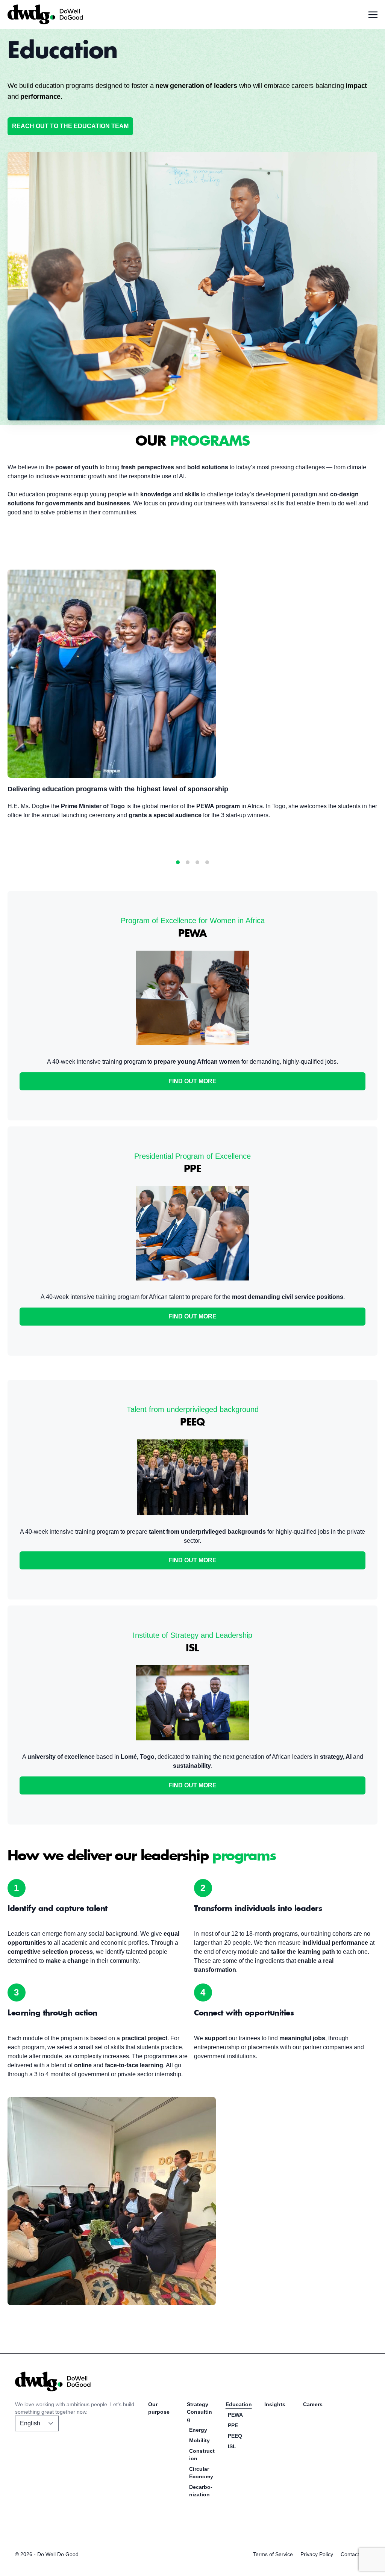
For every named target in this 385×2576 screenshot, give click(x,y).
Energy (198, 2430)
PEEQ (235, 2436)
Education (239, 2404)
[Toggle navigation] (373, 14)
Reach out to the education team (70, 126)
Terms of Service (273, 2554)
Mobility (199, 2440)
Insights (275, 2404)
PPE (233, 2425)
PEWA (235, 2415)
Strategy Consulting (199, 2412)
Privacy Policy (317, 2554)
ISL (232, 2446)
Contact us (353, 2554)
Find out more (192, 1081)
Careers (313, 2404)
